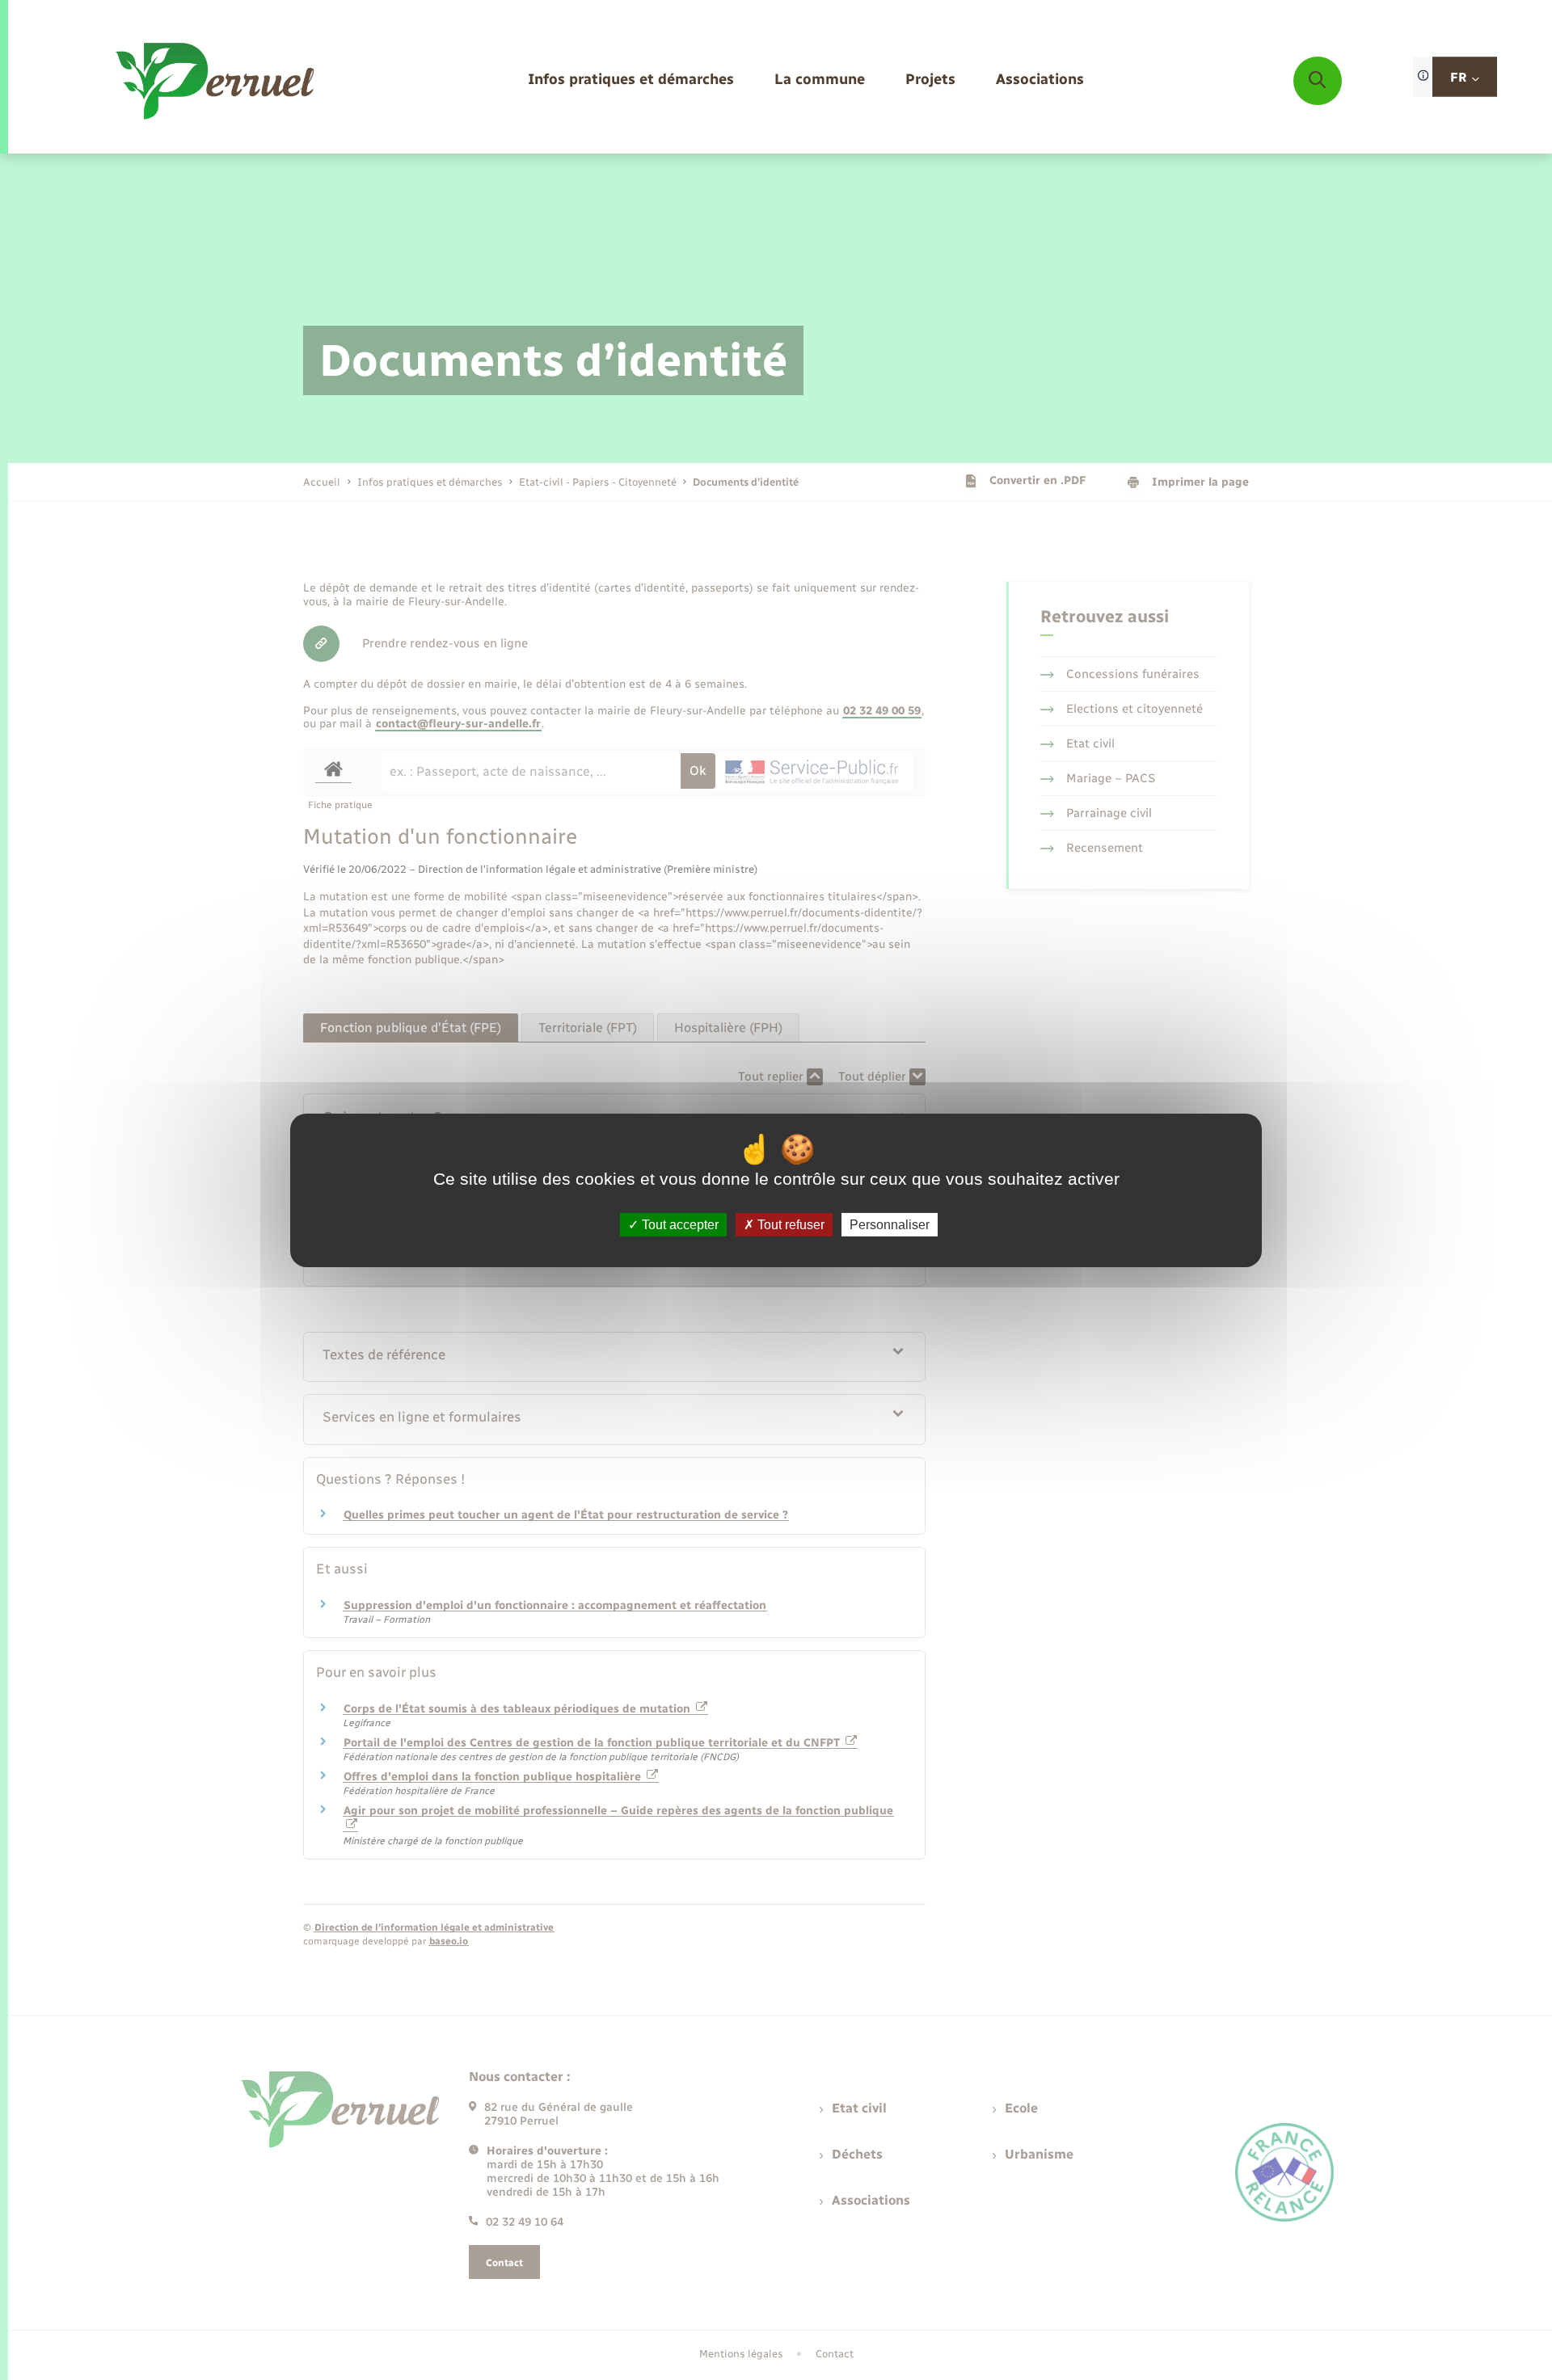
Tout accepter (679, 1224)
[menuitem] (631, 80)
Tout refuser (789, 1224)
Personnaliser (890, 1224)
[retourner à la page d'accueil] (216, 81)
